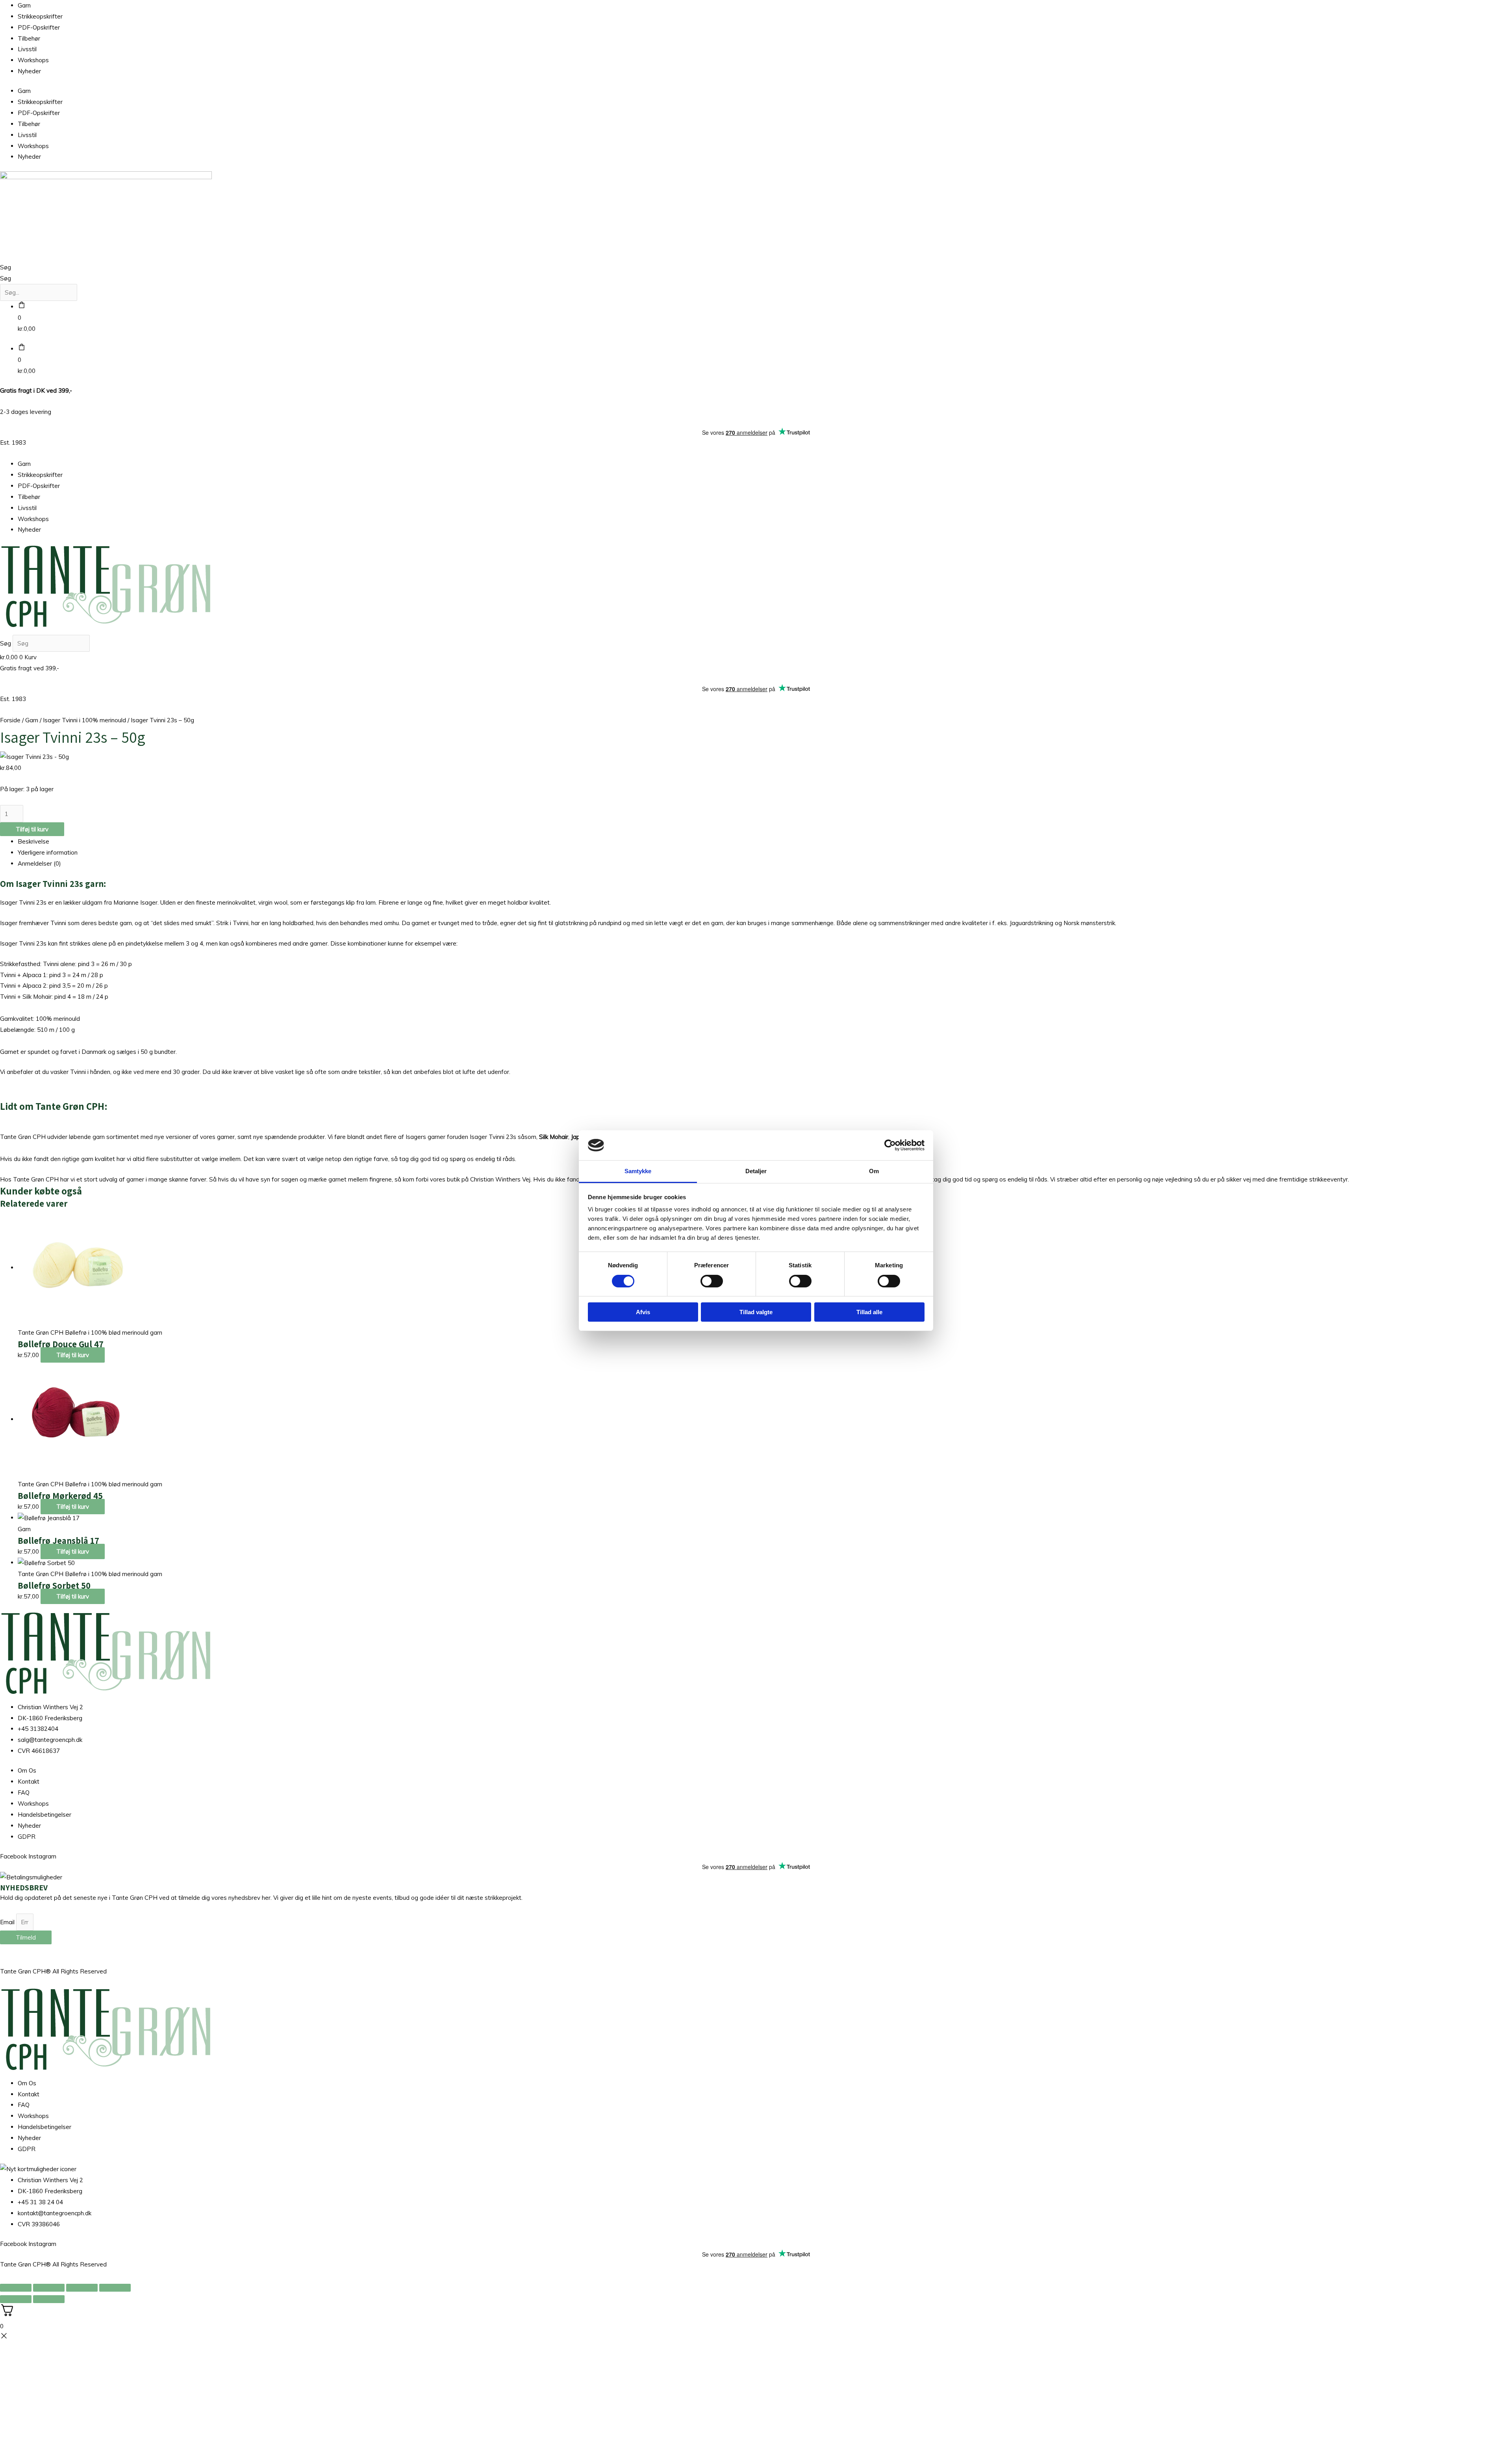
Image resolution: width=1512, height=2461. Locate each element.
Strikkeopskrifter (40, 16)
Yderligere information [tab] (48, 852)
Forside (10, 720)
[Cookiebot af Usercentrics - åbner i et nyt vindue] (890, 1145)
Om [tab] (874, 1171)
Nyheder (29, 71)
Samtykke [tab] (638, 1171)
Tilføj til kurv (32, 829)
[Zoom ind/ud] (16, 2288)
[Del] (82, 2288)
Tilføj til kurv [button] (73, 1355)
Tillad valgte (756, 1312)
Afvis (643, 1312)
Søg (6, 267)
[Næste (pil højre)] (49, 2299)
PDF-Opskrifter (39, 27)
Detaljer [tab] (756, 1171)
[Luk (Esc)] (115, 2288)
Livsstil (27, 49)
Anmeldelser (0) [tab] (39, 863)
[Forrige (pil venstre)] (16, 2299)
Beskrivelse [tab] (33, 841)
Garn (24, 5)
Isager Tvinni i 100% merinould (84, 720)
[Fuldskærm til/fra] (49, 2288)
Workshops (33, 60)
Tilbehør (29, 38)
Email (8, 1922)
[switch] (712, 1281)
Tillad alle (869, 1312)
